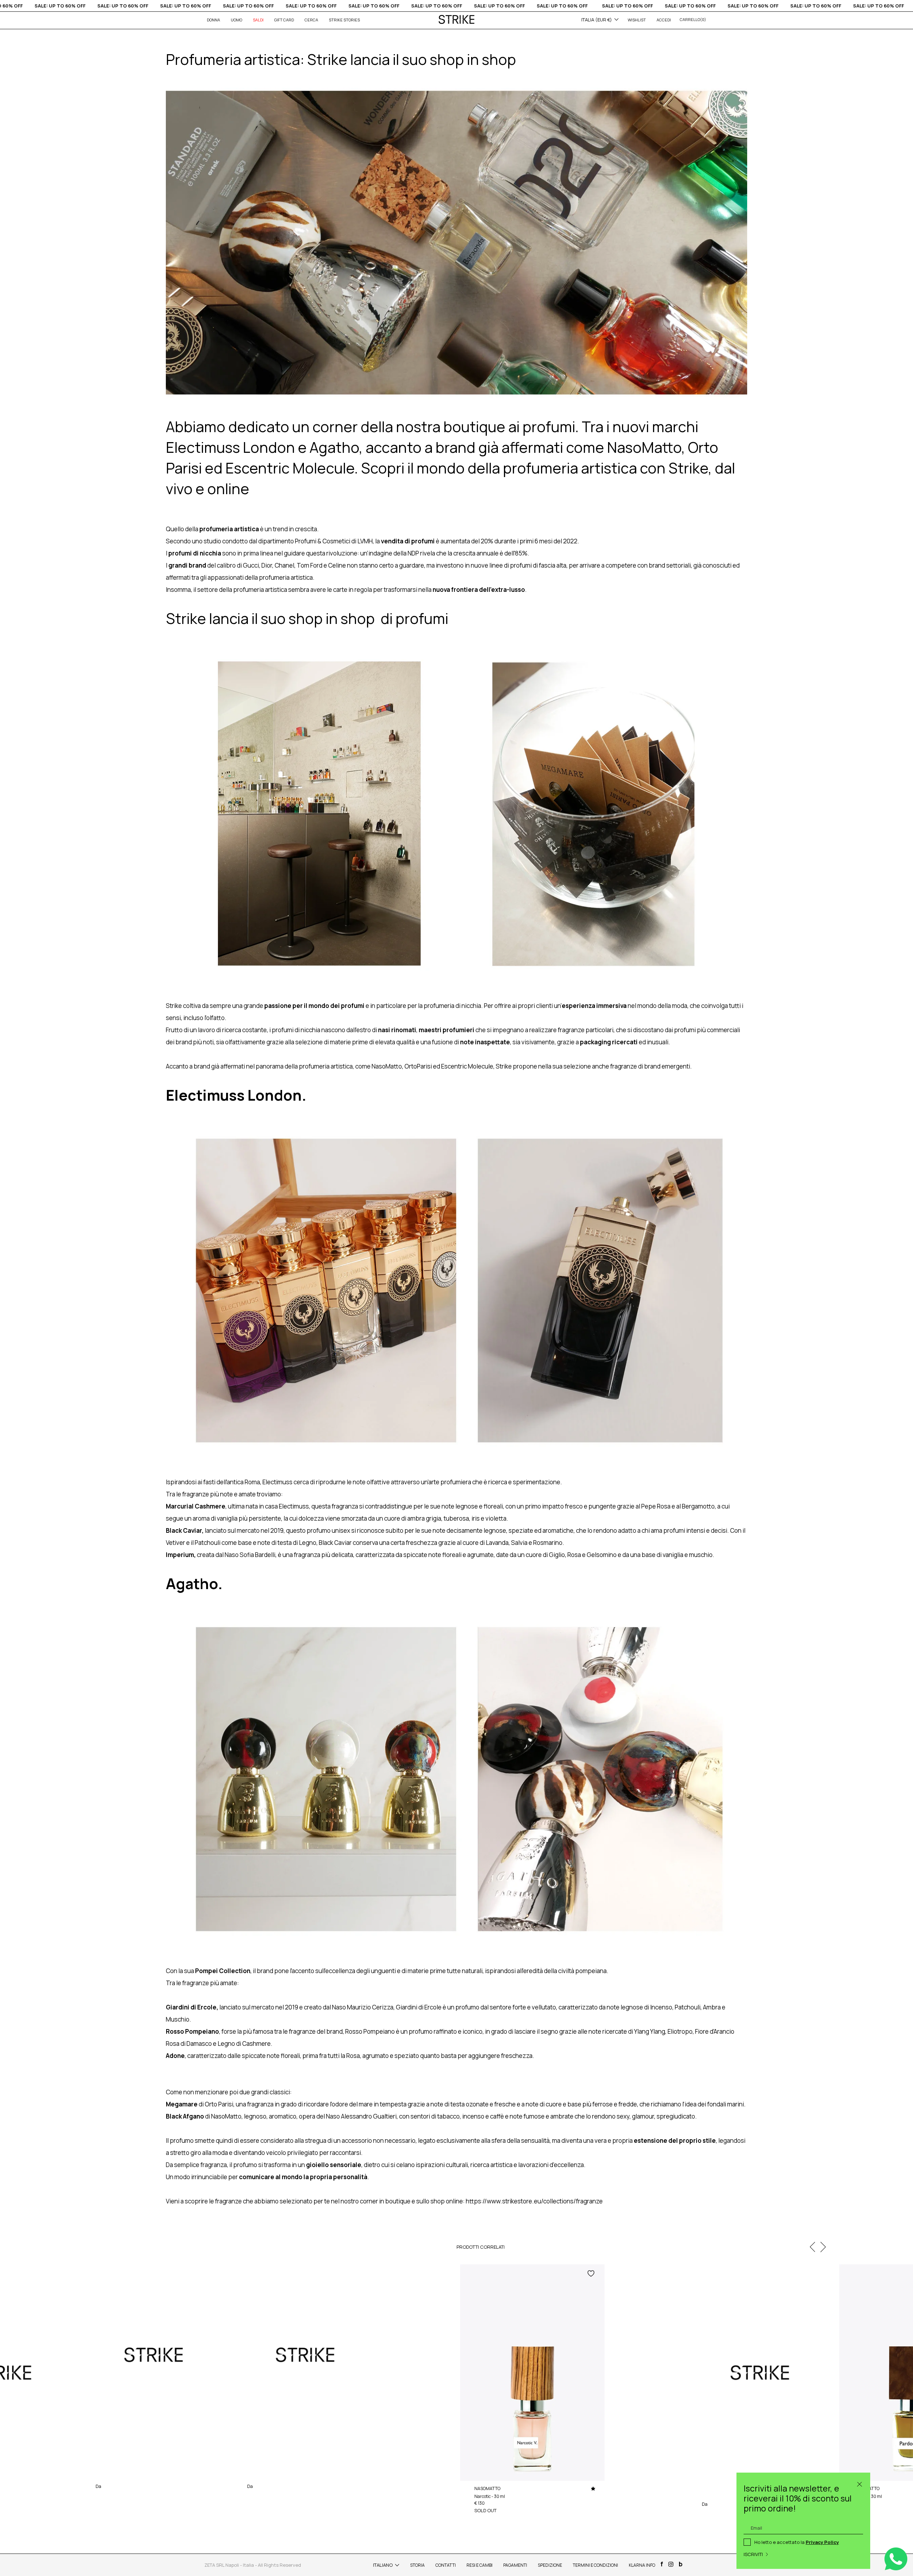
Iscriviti (753, 2554)
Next (823, 2247)
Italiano (383, 2565)
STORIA (417, 2565)
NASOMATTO (109, 2471)
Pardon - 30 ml (110, 2478)
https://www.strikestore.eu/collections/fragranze (534, 2201)
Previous (812, 2247)
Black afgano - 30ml (266, 2478)
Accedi (664, 20)
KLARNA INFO (642, 2565)
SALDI (258, 20)
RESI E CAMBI (480, 2565)
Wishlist (637, 20)
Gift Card (284, 20)
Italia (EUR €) (597, 20)
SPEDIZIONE (550, 2565)
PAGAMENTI (515, 2565)
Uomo (236, 20)
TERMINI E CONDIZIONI (595, 2565)
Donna (213, 20)
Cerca (311, 20)
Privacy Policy (822, 2542)
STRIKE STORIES (344, 20)
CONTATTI (446, 2565)
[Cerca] (860, 2483)
